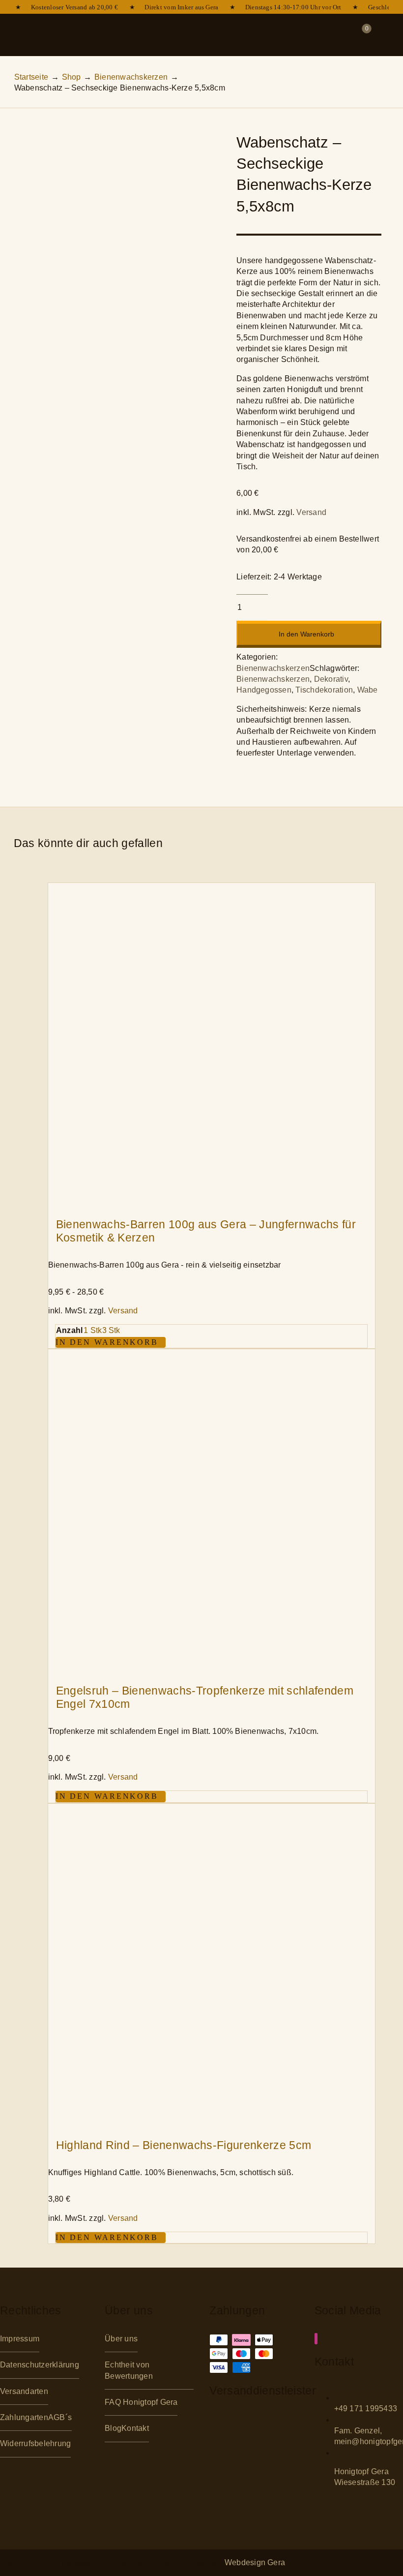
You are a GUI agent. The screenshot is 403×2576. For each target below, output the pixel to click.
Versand (311, 512)
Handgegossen (264, 690)
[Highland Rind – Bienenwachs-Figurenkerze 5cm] (212, 1809)
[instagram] (316, 2339)
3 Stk (111, 1330)
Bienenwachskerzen (273, 668)
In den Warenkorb (306, 634)
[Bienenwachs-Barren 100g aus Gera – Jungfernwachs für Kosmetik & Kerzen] (212, 888)
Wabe (368, 690)
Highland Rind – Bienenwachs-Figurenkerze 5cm (184, 2145)
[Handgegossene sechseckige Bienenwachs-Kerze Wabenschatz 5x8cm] (114, 232)
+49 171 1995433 (366, 2409)
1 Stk (93, 1330)
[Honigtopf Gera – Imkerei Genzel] (173, 21)
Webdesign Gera (255, 2562)
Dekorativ (331, 679)
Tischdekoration (324, 690)
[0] (360, 35)
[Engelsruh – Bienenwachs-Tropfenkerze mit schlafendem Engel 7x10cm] (212, 1354)
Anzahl (69, 1330)
